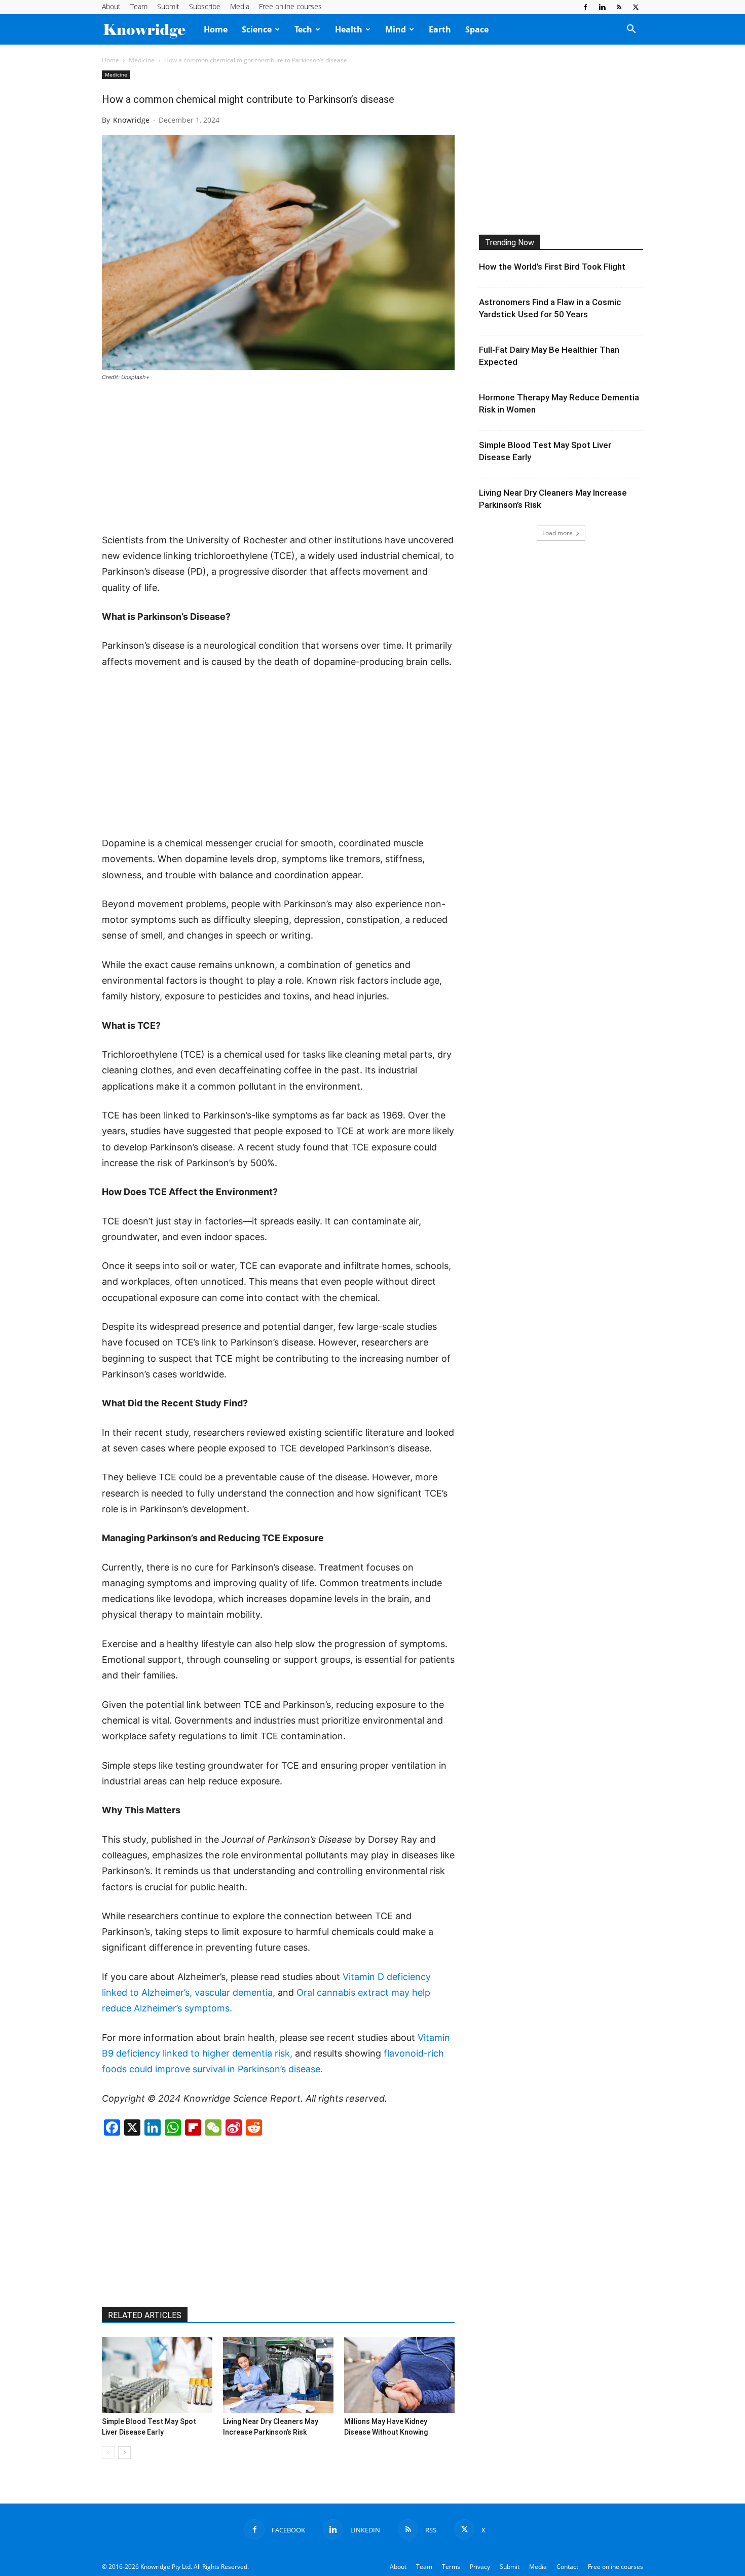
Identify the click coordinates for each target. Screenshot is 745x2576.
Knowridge (131, 120)
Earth (440, 29)
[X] (636, 7)
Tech (303, 29)
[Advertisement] (278, 458)
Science (257, 29)
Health (349, 29)
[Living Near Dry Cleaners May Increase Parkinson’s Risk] (278, 2375)
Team (139, 6)
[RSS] (619, 7)
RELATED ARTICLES (145, 2315)
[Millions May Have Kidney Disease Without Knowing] (399, 2375)
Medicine (142, 60)
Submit (168, 6)
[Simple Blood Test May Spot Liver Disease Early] (157, 2375)
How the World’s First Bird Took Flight (552, 267)
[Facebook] (585, 7)
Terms (451, 2567)
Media (240, 6)
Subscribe (205, 6)
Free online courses (290, 6)
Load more (557, 533)
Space (477, 29)
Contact (567, 2567)
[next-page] (124, 2453)
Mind (396, 29)
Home (216, 29)
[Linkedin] (602, 7)
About (111, 6)
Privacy (480, 2567)
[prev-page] (108, 2453)
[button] (631, 30)
